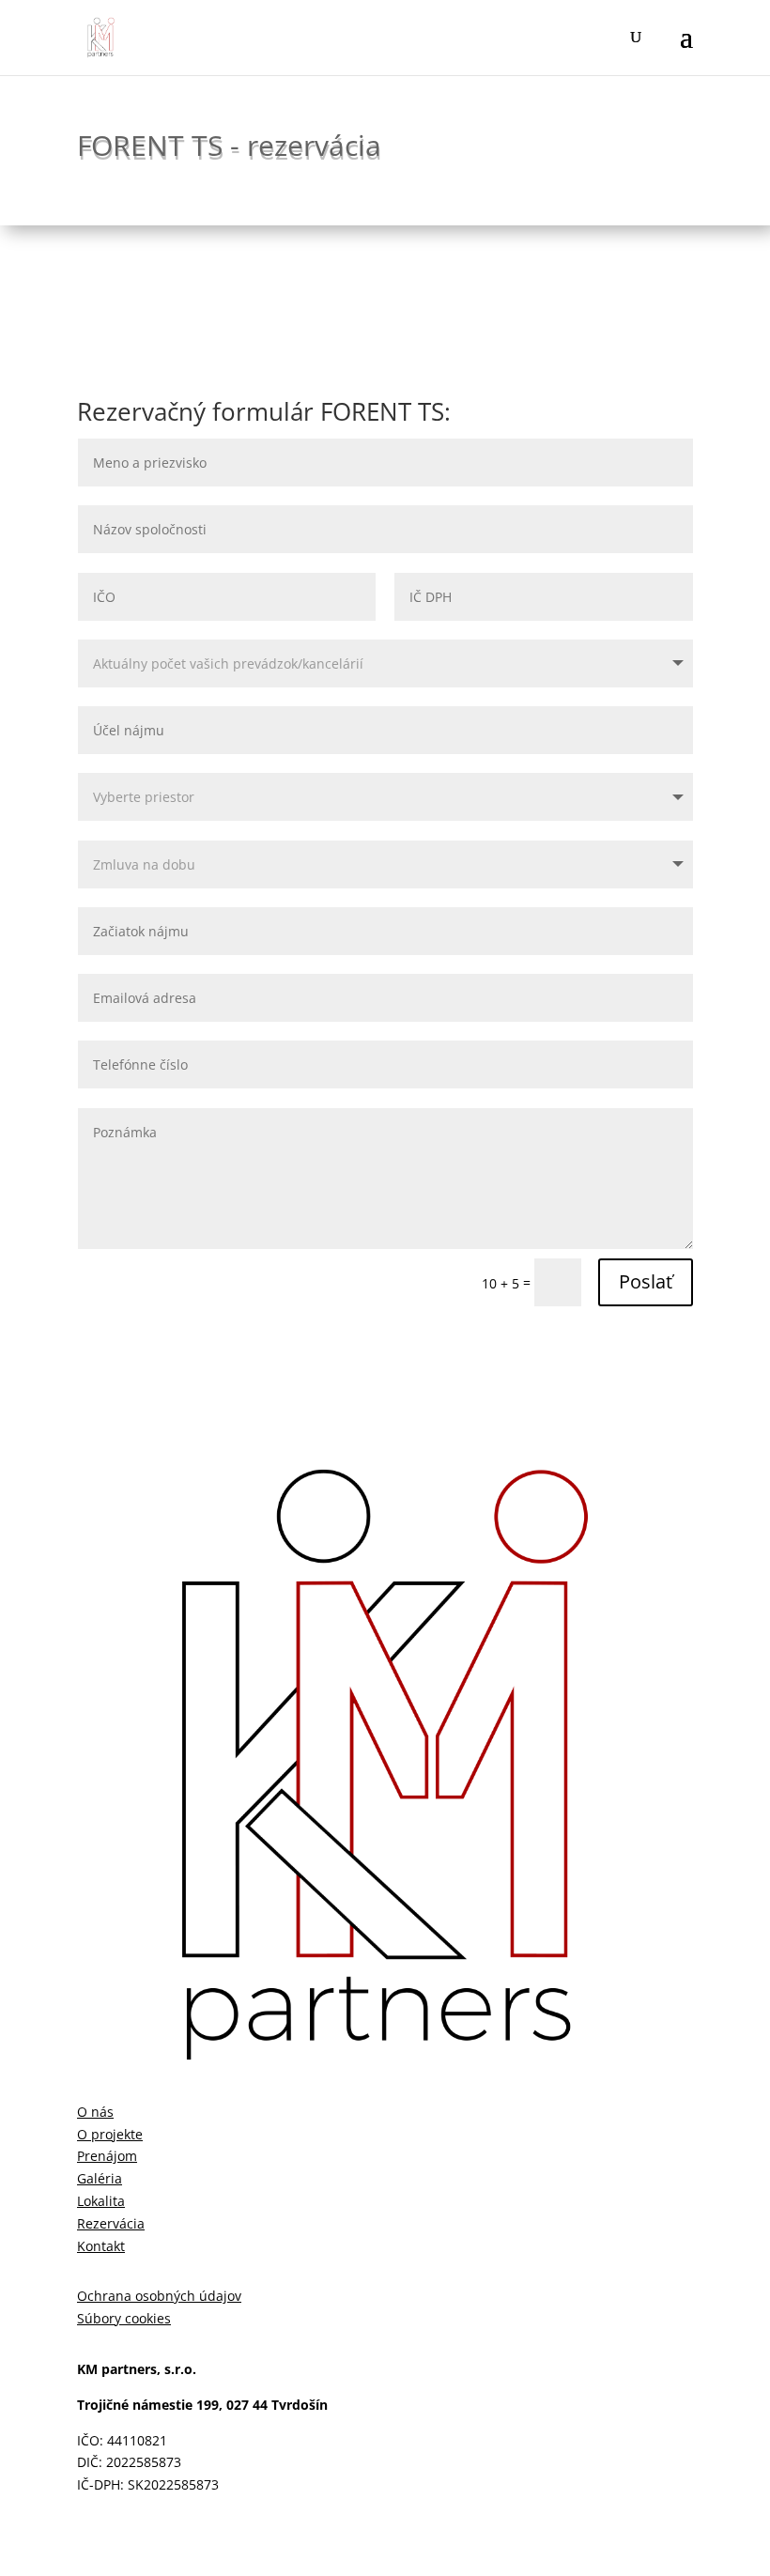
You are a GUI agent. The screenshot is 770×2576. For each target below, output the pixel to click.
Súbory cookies (124, 2318)
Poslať (646, 1281)
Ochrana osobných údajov (159, 2296)
